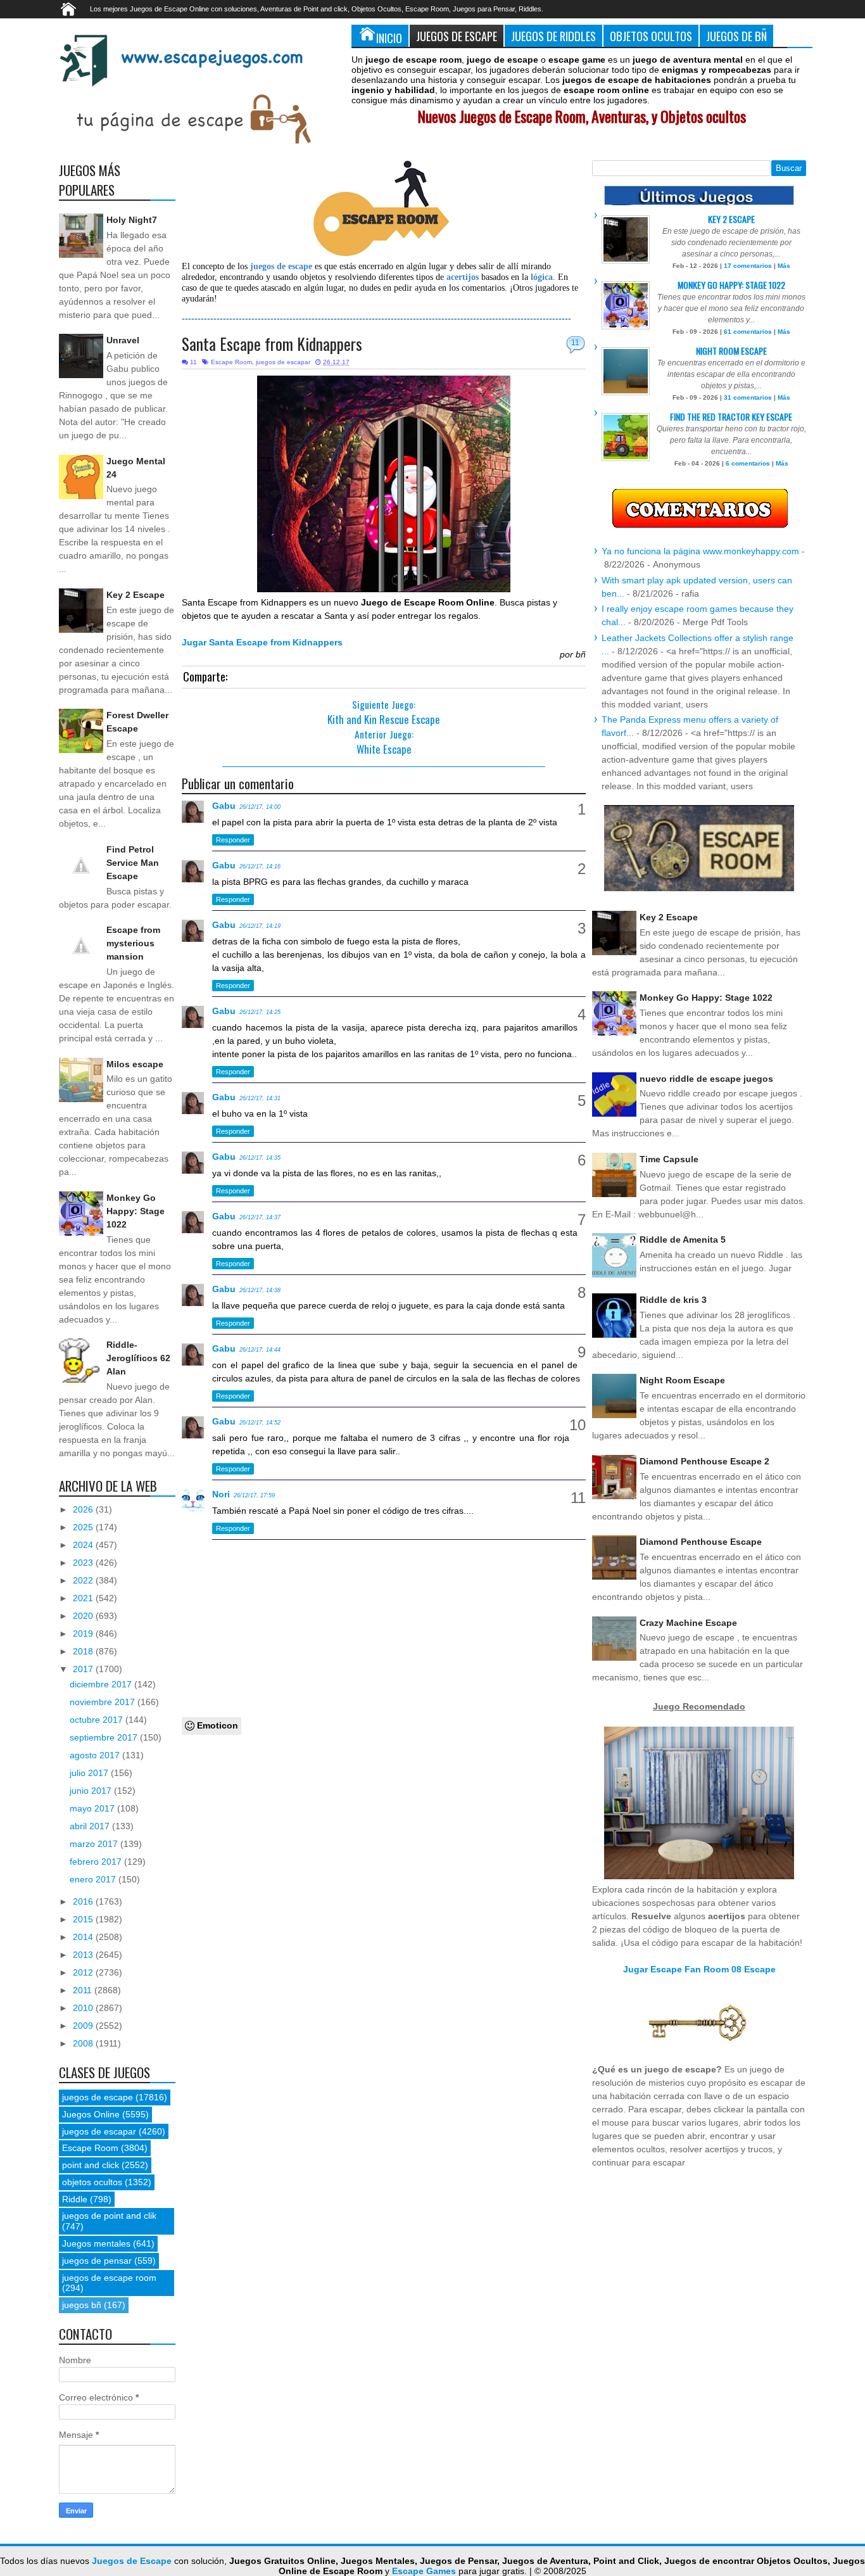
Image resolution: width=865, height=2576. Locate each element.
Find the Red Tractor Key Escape (731, 416)
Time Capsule (669, 1159)
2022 (84, 1580)
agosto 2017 (96, 1755)
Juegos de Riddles (553, 36)
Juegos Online (91, 2114)
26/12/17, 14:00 (260, 807)
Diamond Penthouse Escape (701, 1542)
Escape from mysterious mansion (133, 943)
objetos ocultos (92, 2182)
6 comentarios (748, 463)
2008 (84, 2043)
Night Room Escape (731, 351)
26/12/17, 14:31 (260, 1098)
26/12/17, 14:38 (260, 1290)
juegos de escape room (109, 2278)
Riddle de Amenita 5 (683, 1240)
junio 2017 (92, 1791)
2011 (84, 1990)
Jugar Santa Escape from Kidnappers (262, 642)
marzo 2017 (95, 1844)
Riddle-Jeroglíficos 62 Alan (138, 1358)
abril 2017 (91, 1826)
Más (784, 266)
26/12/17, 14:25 (260, 1012)
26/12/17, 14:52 (260, 1423)
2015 (84, 1919)
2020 (84, 1616)
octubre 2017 (98, 1720)
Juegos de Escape (457, 36)
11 (575, 343)
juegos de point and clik (109, 2216)
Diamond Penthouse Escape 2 (704, 1461)
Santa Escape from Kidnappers (272, 344)
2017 (84, 1669)
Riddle (75, 2199)
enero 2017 (94, 1879)
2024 (84, 1545)
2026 (84, 1509)
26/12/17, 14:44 (260, 1350)
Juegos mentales (96, 2243)
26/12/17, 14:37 (260, 1217)
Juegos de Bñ (736, 36)
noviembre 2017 (104, 1702)
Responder (233, 840)
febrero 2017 (97, 1862)
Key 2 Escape (136, 595)
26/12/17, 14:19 (260, 926)
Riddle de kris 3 (673, 1300)
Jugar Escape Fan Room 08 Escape (699, 1969)
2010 (84, 2008)
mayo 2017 (93, 1808)
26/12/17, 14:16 (260, 866)
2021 (84, 1598)
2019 (84, 1634)
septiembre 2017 (105, 1737)
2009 (84, 2026)
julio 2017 (90, 1773)
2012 (84, 1972)
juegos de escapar (283, 362)
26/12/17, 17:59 (254, 1495)
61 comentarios (748, 332)
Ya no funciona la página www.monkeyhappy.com (700, 551)
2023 (84, 1563)
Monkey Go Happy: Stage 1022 (136, 1211)
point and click (91, 2165)
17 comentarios (748, 266)
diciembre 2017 (102, 1684)
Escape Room (231, 362)
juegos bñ (82, 2305)
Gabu (224, 806)
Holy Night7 (132, 220)
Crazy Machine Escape (688, 1623)
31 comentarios (748, 397)
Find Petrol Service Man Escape (133, 863)
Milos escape (135, 1064)
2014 (84, 1937)
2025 (84, 1527)
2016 (84, 1901)
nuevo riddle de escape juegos (706, 1079)
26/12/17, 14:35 (260, 1158)
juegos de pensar (97, 2261)
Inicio (389, 38)
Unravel (123, 340)
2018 (84, 1651)
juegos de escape (98, 2097)
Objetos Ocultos (651, 36)
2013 (84, 1955)
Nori (221, 1494)
